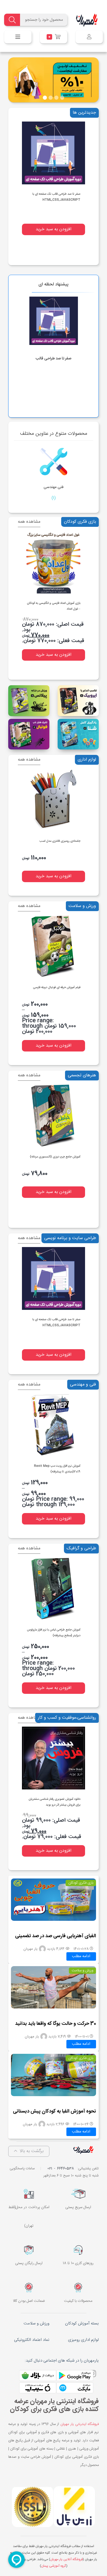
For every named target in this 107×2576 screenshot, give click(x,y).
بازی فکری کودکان (81, 1883)
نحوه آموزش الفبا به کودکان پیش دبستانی (54, 2111)
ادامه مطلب (81, 1956)
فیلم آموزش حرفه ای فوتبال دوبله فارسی (57, 988)
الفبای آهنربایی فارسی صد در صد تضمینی (56, 1936)
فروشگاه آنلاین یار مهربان (67, 2559)
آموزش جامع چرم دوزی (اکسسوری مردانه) (55, 1157)
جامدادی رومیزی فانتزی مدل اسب (60, 841)
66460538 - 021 (61, 2169)
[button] (97, 80)
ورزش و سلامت (82, 1971)
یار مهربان (30, 1949)
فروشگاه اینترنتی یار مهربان (80, 2424)
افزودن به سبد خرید (54, 229)
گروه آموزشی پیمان (54, 2566)
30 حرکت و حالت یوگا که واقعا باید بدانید (56, 2024)
